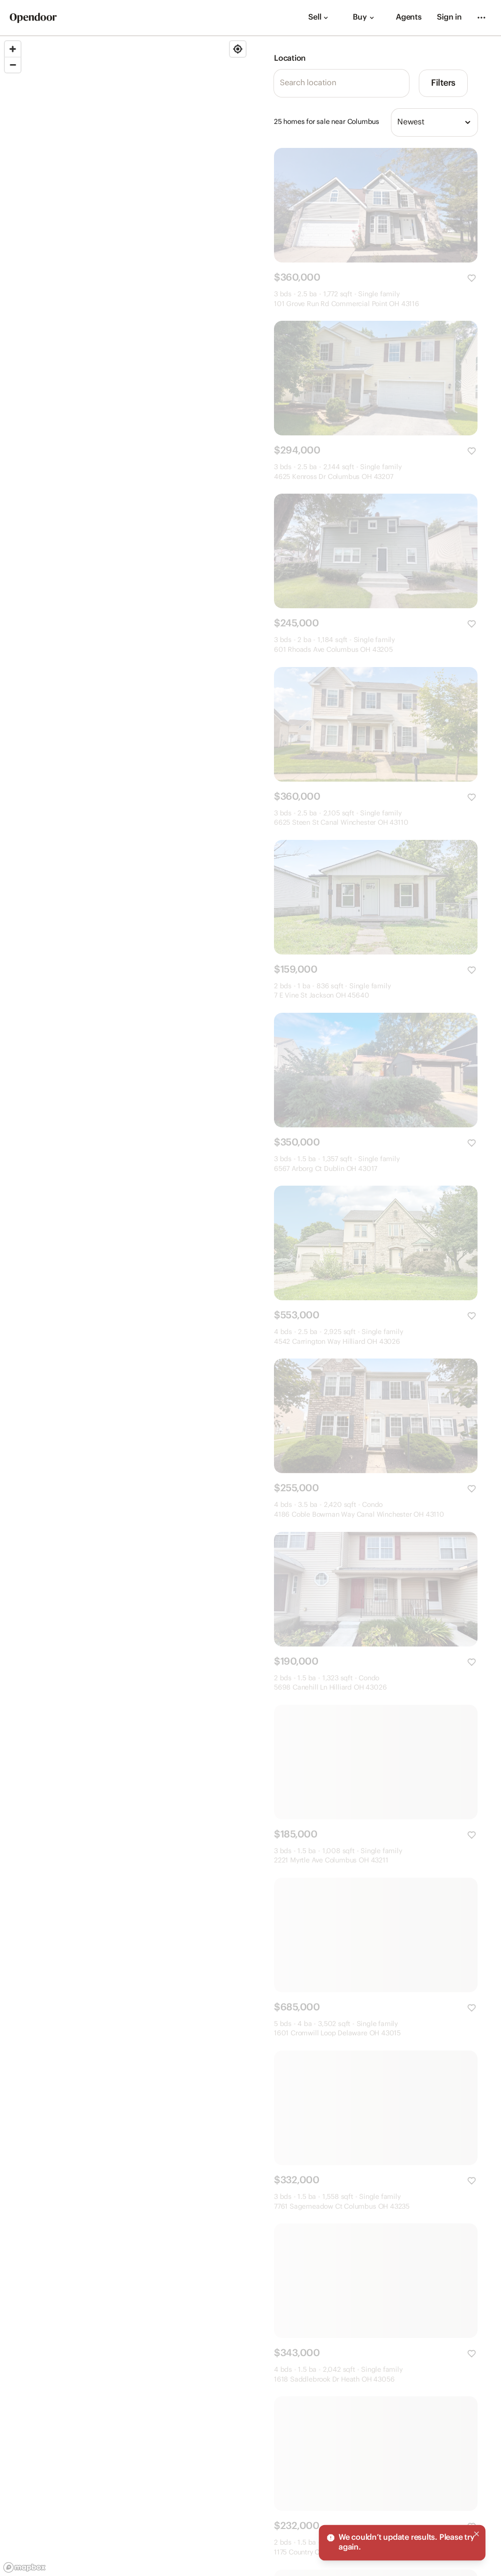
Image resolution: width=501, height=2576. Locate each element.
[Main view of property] (376, 205)
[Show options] (468, 122)
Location (290, 59)
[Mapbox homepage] (24, 2567)
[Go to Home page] (33, 18)
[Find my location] (238, 49)
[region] (125, 1306)
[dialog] (402, 2543)
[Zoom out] (13, 65)
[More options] (481, 18)
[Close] (477, 2534)
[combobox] (434, 122)
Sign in (449, 17)
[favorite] (472, 278)
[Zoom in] (13, 49)
